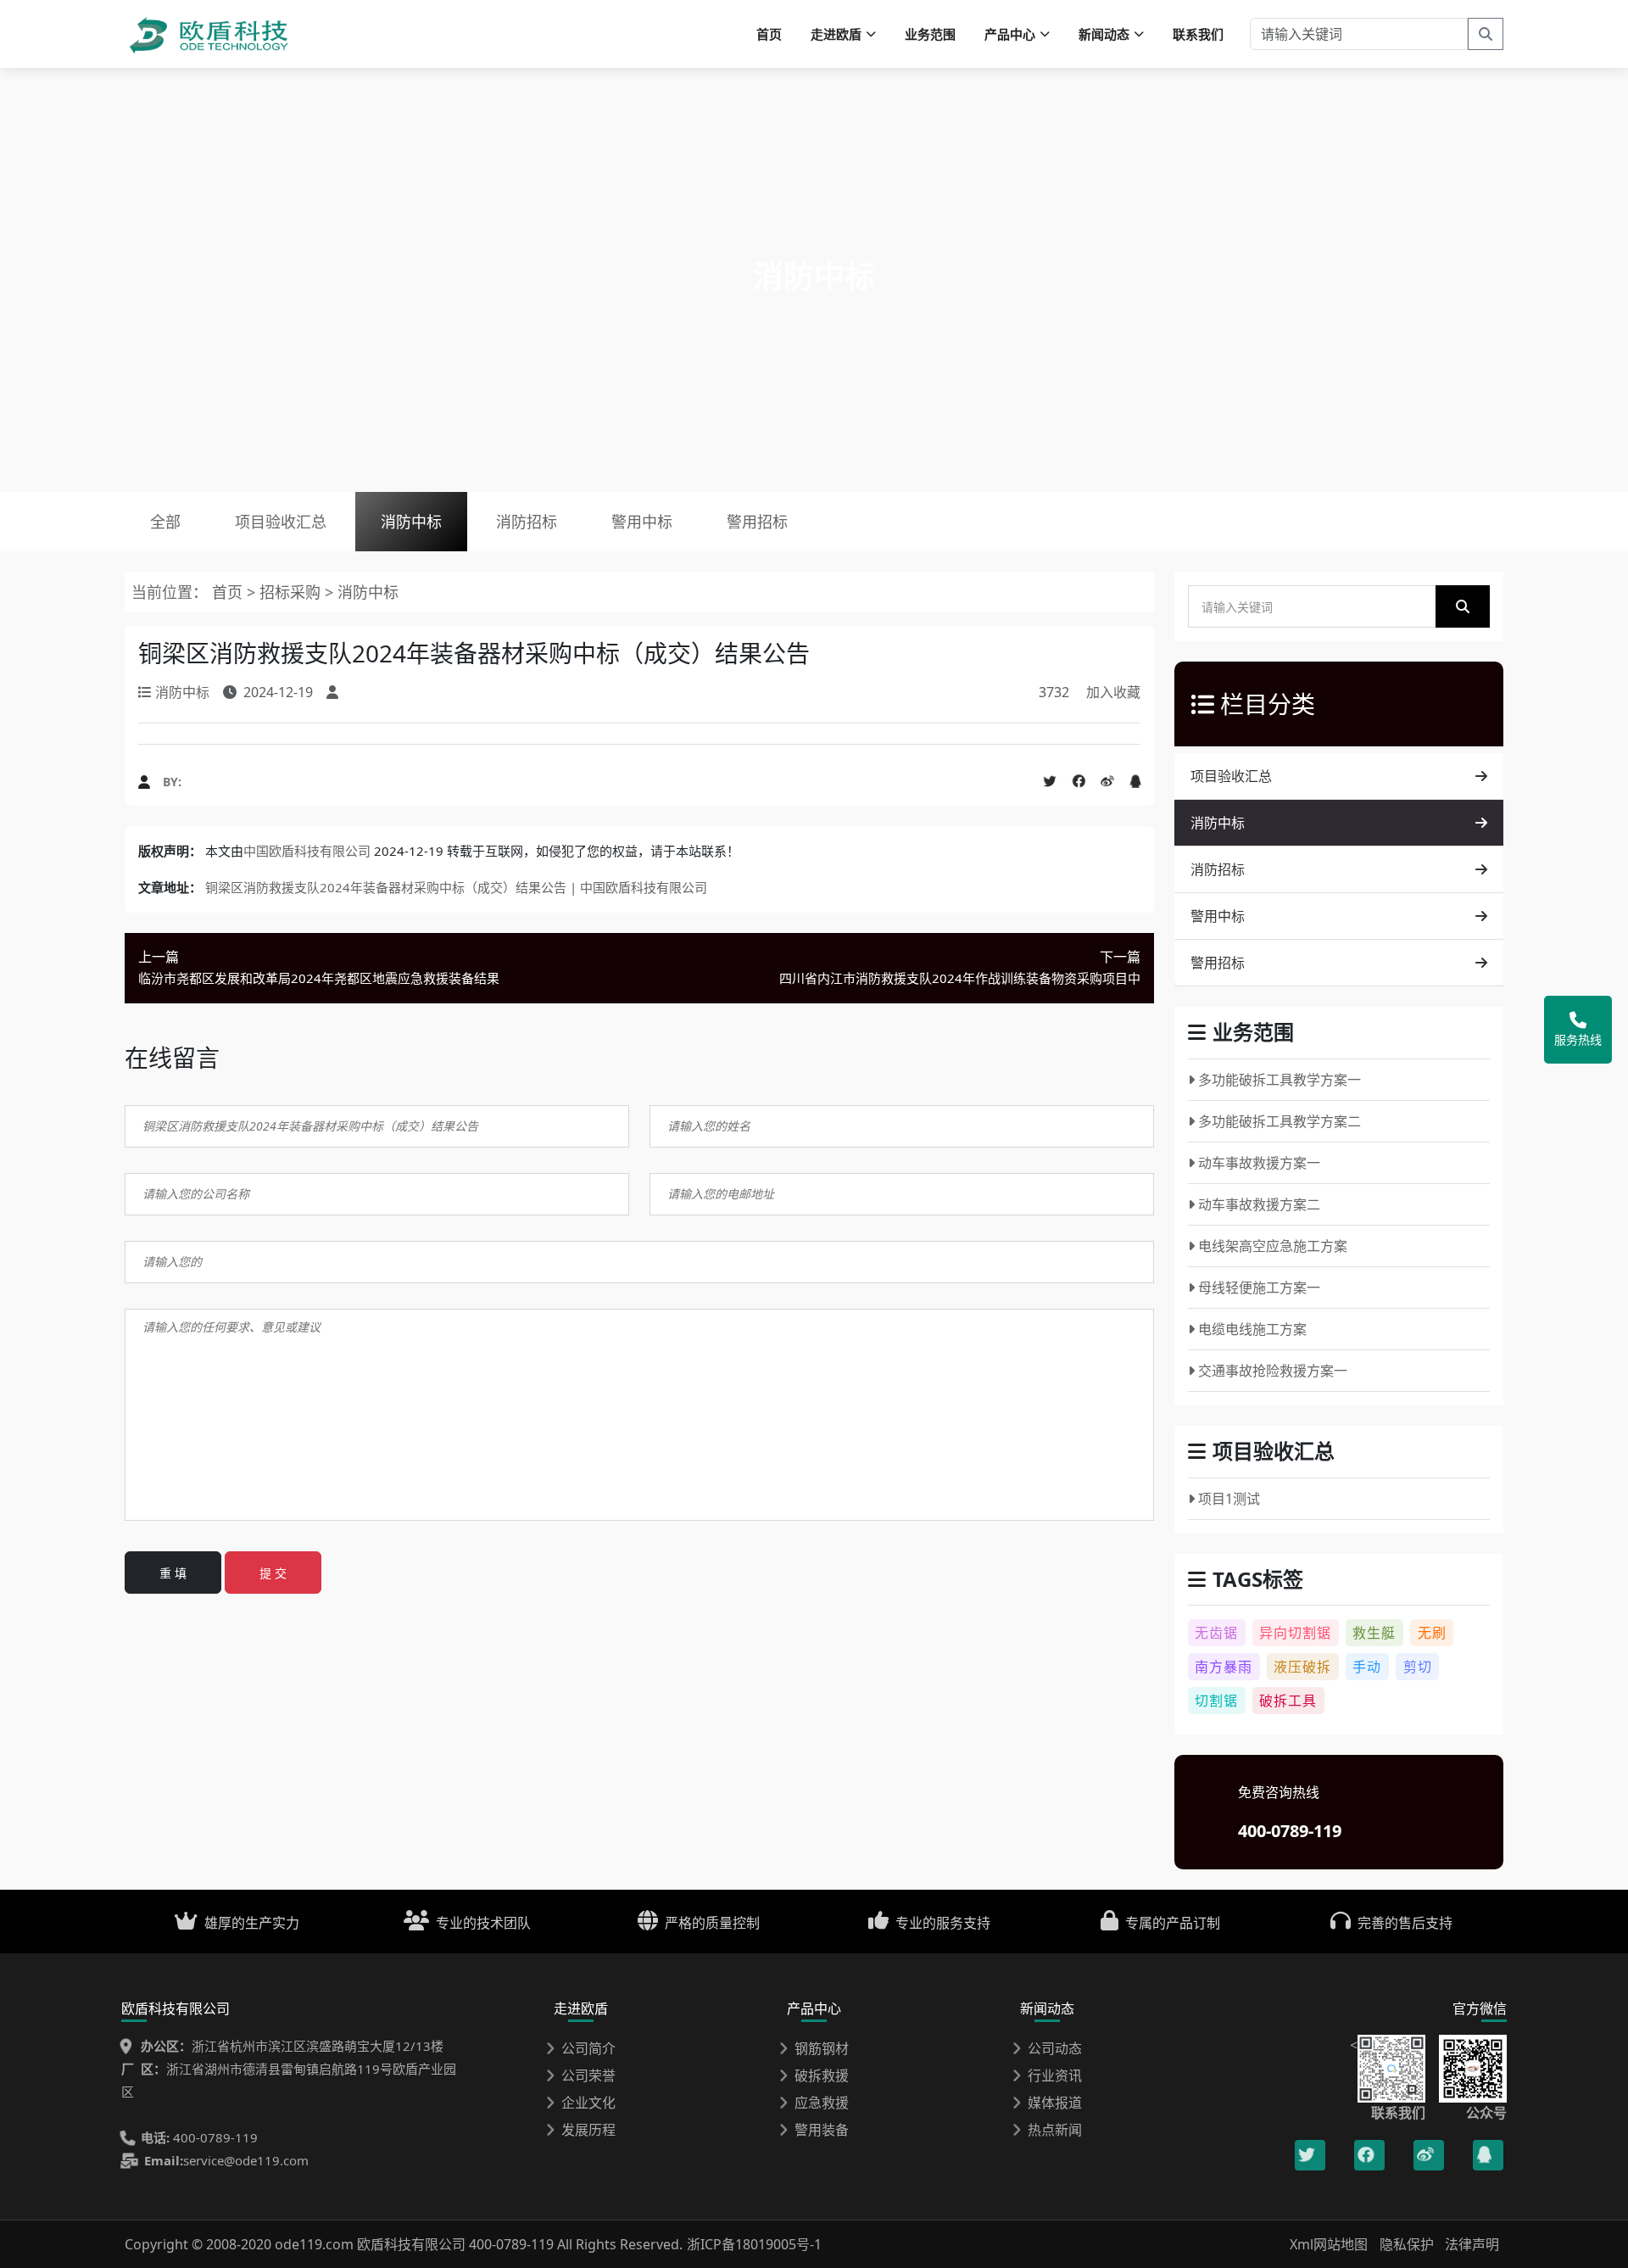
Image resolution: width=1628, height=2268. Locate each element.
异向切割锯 (1295, 1633)
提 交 (273, 1573)
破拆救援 (822, 2075)
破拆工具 (1288, 1701)
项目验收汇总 (281, 522)
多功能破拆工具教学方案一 (1280, 1080)
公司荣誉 (588, 2075)
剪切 (1418, 1667)
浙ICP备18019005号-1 (754, 2244)
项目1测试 (1229, 1499)
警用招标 (757, 522)
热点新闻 (1055, 2130)
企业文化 (588, 2103)
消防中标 (411, 522)
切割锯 (1216, 1701)
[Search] (1486, 34)
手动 (1367, 1667)
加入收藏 (1113, 692)
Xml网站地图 (1330, 2244)
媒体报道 (1055, 2103)
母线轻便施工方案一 (1259, 1288)
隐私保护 (1407, 2244)
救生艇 (1374, 1633)
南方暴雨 (1224, 1667)
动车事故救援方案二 (1259, 1204)
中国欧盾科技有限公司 (307, 851)
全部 (165, 522)
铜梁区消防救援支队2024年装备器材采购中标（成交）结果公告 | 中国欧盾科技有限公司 (456, 887)
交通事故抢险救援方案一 (1273, 1371)
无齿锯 (1216, 1633)
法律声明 (1472, 2244)
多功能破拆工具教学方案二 (1280, 1121)
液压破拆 (1302, 1667)
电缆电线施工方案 (1252, 1329)
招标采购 (292, 592)
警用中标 (642, 522)
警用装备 (822, 2130)
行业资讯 (1055, 2075)
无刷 (1432, 1633)
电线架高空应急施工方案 (1273, 1246)
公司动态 (1055, 2048)
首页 (769, 34)
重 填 (173, 1573)
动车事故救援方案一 (1259, 1163)
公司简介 (588, 2048)
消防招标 (527, 522)
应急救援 (822, 2103)
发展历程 (588, 2130)
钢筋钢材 (822, 2048)
